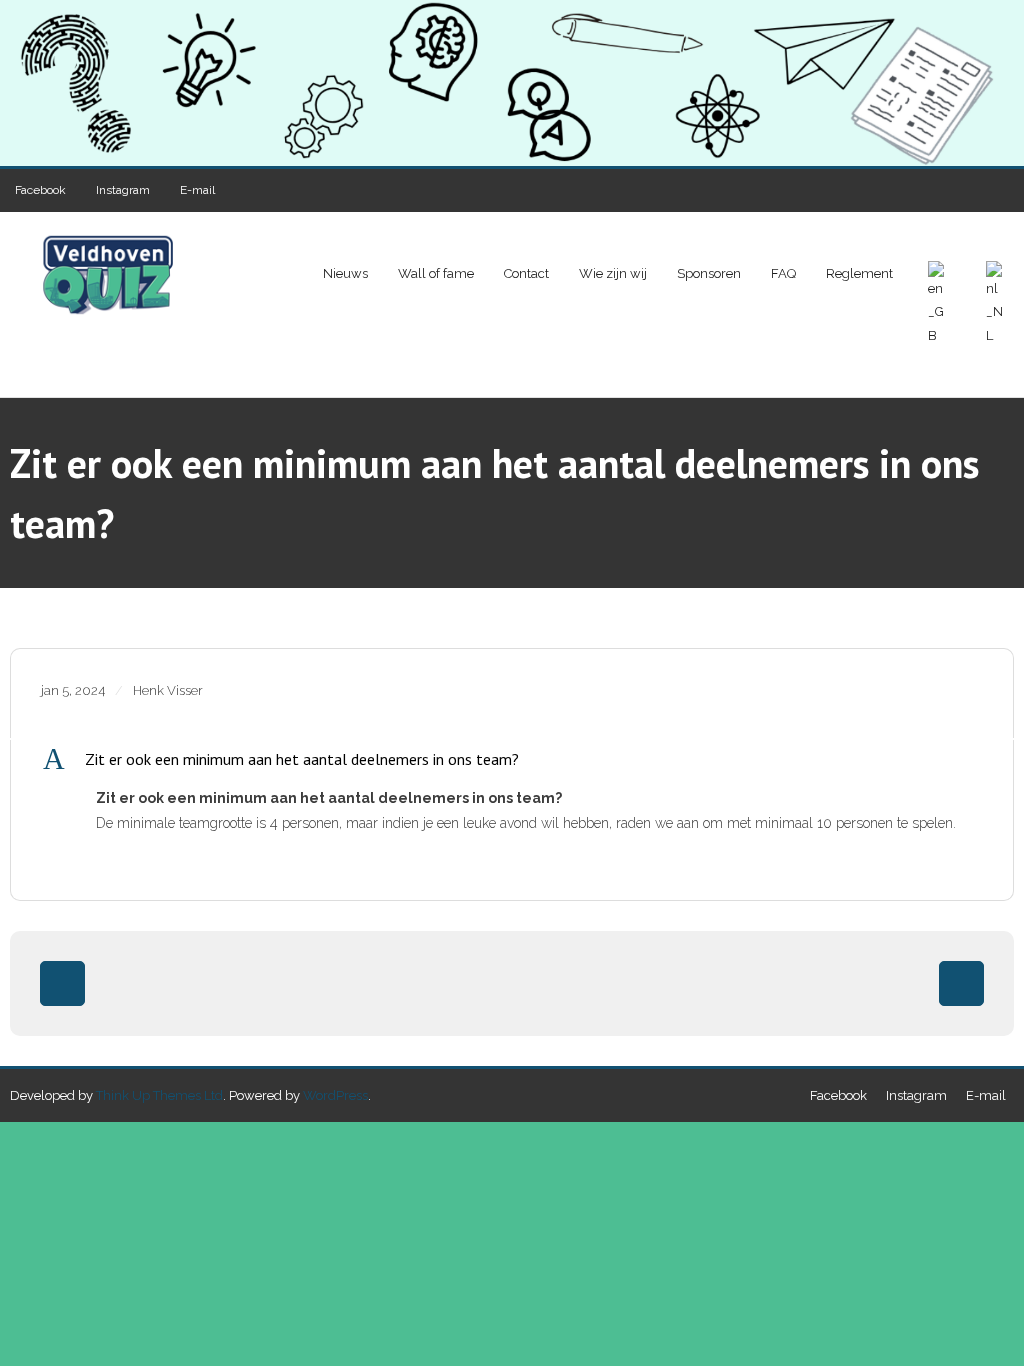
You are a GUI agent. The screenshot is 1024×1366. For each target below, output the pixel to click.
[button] (512, 759)
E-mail (197, 190)
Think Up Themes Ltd (159, 1095)
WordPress (335, 1095)
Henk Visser (168, 690)
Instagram (123, 190)
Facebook (40, 190)
